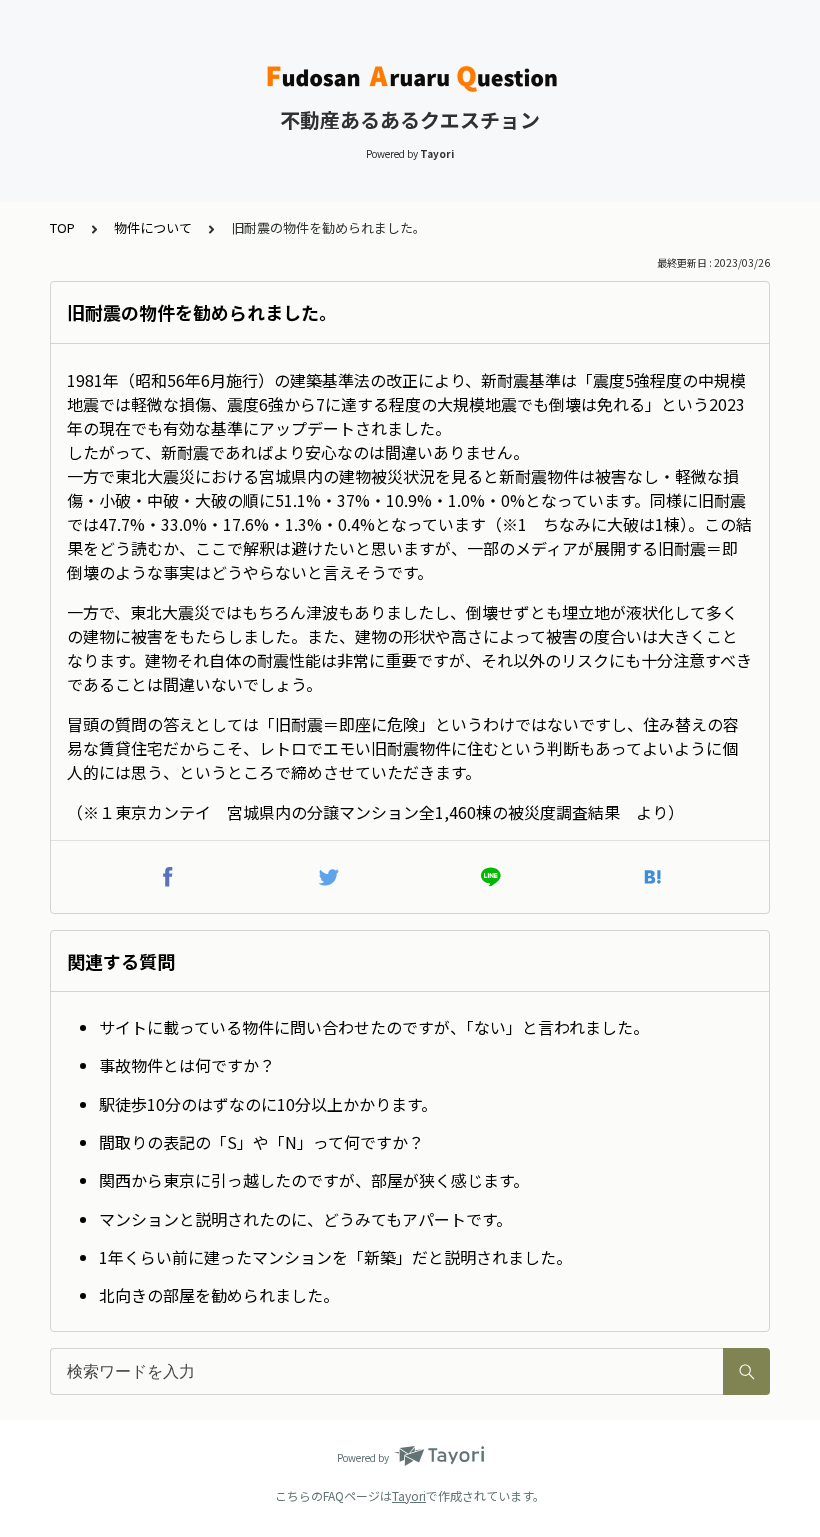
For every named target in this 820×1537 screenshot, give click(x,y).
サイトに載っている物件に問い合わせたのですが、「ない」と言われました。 (374, 1027)
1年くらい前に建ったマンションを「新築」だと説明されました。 (335, 1257)
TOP (62, 227)
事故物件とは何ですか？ (187, 1065)
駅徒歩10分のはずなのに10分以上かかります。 (268, 1104)
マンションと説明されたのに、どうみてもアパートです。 (305, 1219)
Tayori (409, 1495)
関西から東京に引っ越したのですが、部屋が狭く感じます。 (314, 1180)
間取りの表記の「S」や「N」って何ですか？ (261, 1142)
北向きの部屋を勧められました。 (219, 1295)
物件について (153, 227)
